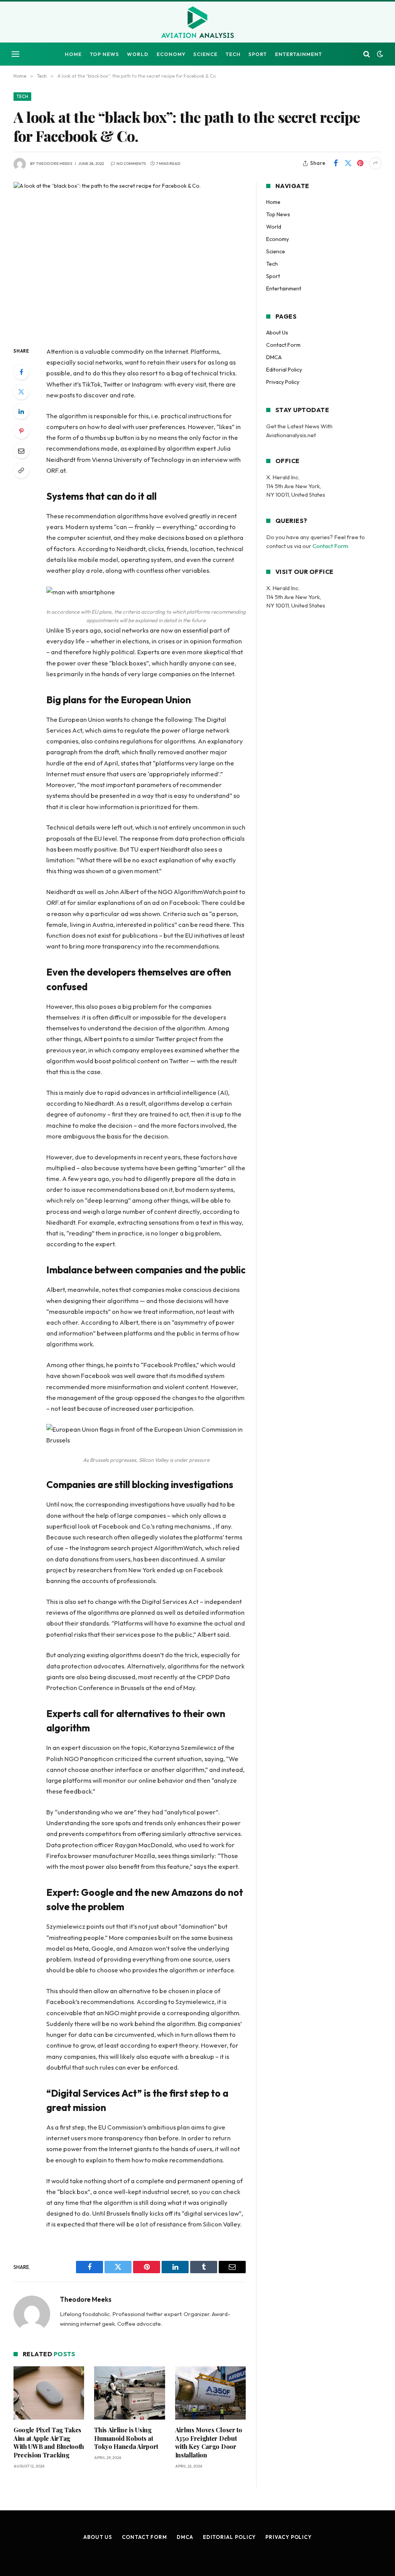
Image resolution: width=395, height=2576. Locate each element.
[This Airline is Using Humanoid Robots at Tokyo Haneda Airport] (129, 2393)
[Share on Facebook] (336, 163)
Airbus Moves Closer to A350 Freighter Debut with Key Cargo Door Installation (209, 2442)
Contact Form (283, 345)
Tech (233, 54)
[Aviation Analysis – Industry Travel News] (197, 23)
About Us (277, 333)
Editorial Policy (284, 370)
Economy (171, 54)
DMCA (274, 357)
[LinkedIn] (21, 411)
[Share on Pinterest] (360, 163)
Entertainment (299, 54)
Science (205, 54)
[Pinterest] (21, 431)
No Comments (131, 164)
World (138, 54)
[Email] (21, 451)
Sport (258, 54)
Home (73, 54)
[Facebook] (21, 372)
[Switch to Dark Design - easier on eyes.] (379, 54)
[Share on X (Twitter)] (348, 163)
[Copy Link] (21, 470)
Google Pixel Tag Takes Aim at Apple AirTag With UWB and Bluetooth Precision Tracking (49, 2442)
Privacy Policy (283, 382)
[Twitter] (21, 392)
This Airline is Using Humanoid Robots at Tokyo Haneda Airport (126, 2438)
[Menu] (15, 54)
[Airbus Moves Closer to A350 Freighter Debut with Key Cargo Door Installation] (210, 2393)
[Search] (367, 54)
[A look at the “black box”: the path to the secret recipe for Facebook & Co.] (130, 258)
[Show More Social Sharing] (375, 163)
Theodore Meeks (54, 164)
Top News (105, 54)
